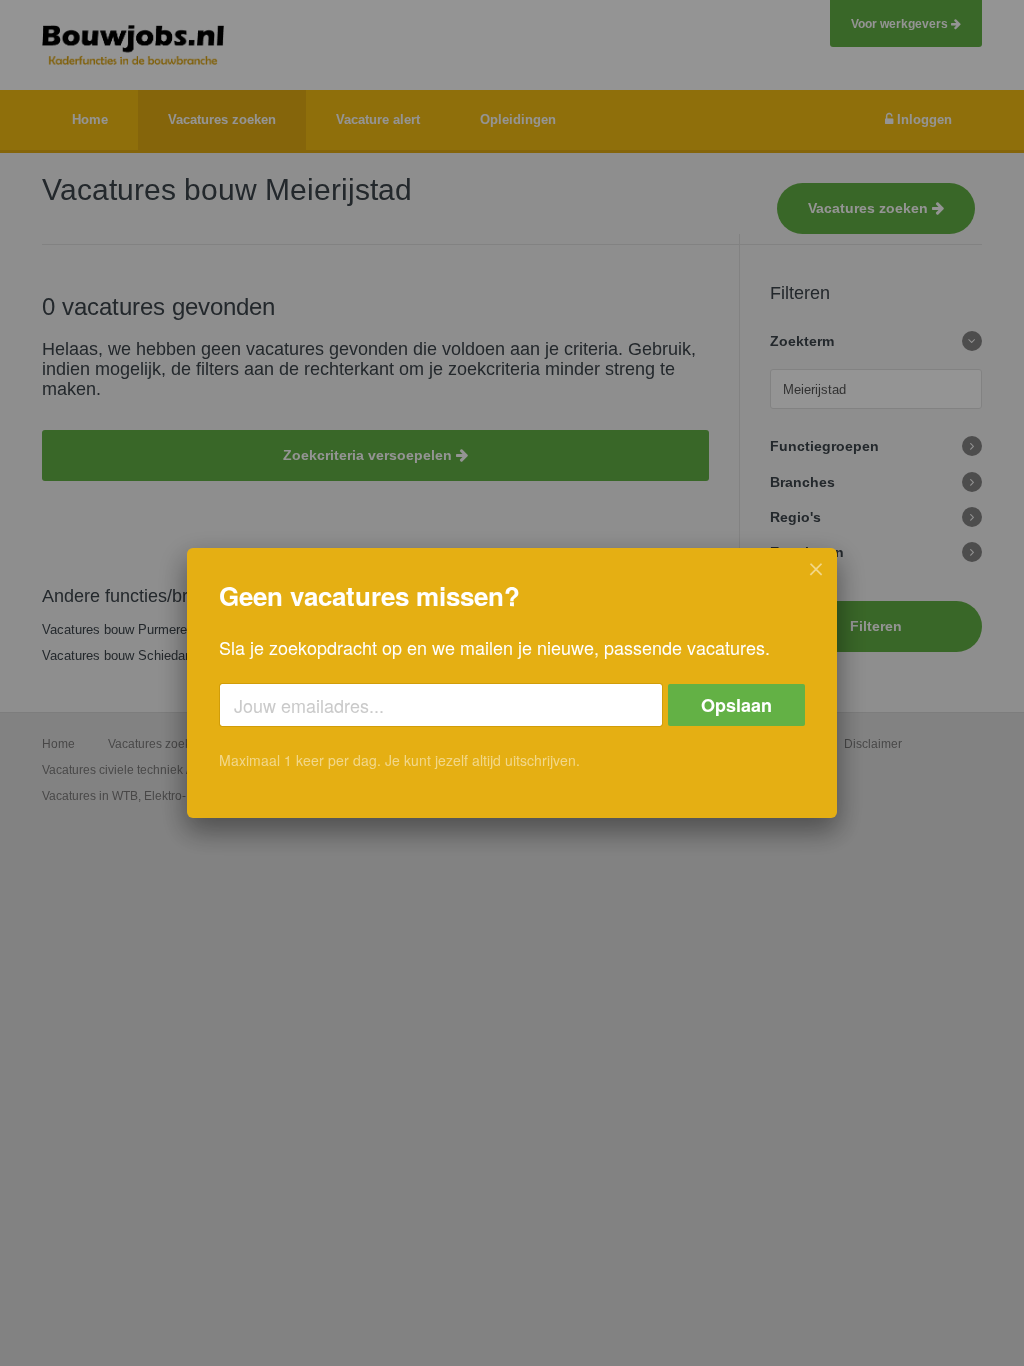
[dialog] (512, 683)
